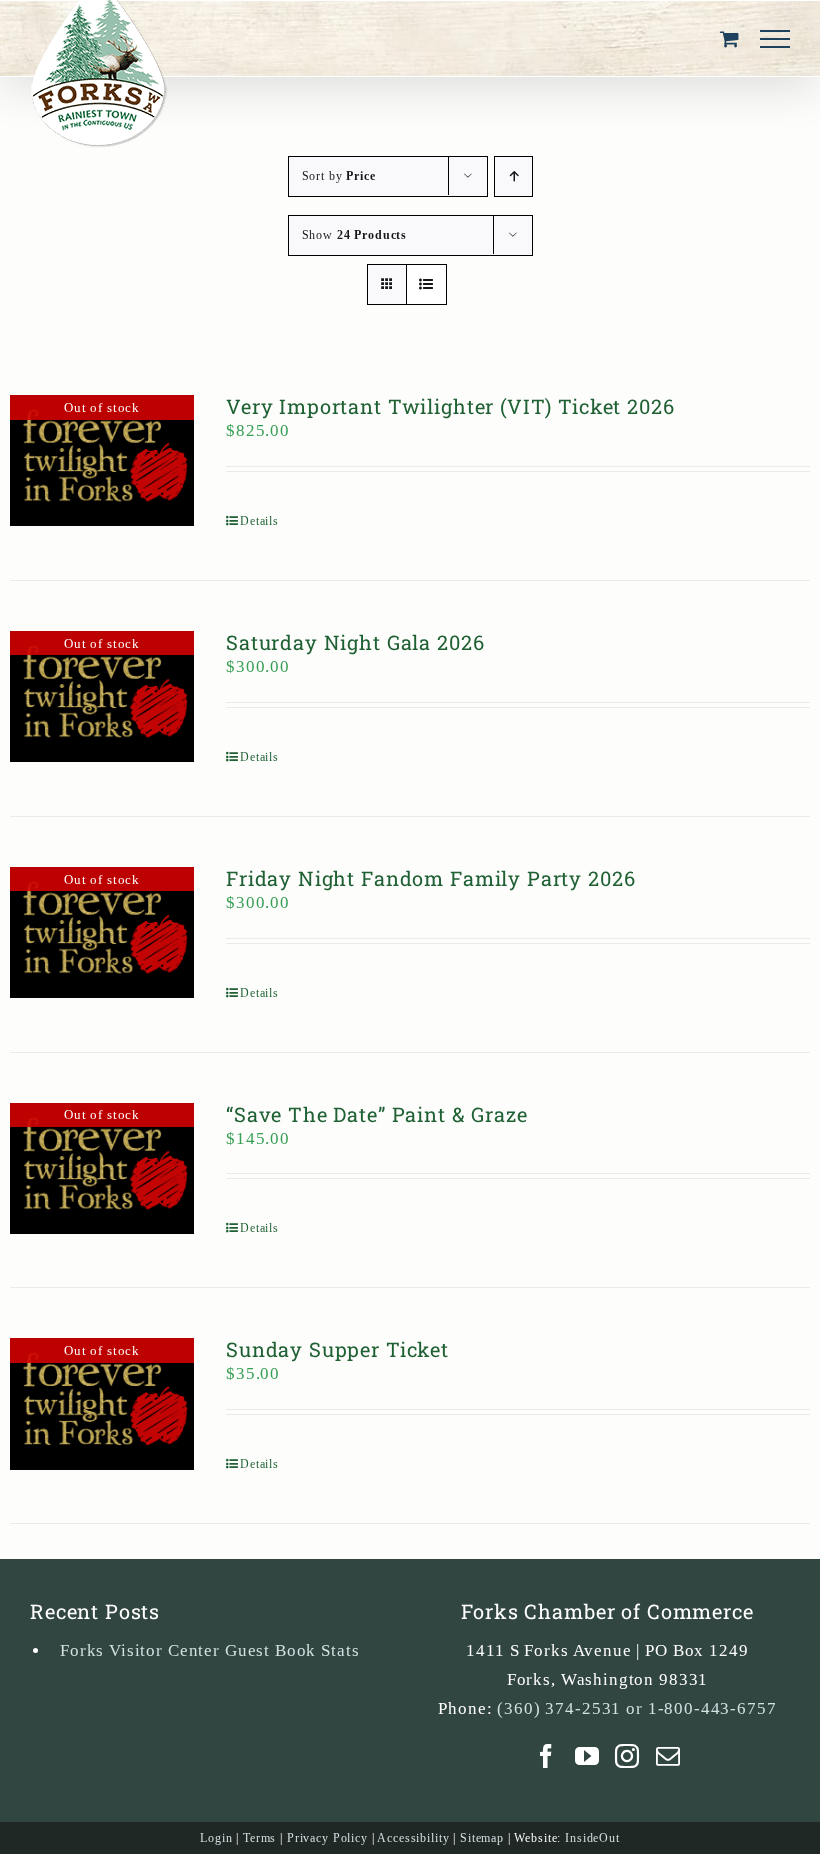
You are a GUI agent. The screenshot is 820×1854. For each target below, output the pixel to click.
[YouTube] (587, 1756)
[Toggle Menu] (775, 39)
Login (216, 1838)
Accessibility (413, 1838)
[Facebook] (546, 1756)
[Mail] (668, 1756)
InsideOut (592, 1838)
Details (259, 521)
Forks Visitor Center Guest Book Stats (209, 1650)
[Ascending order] (513, 176)
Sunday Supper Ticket (337, 1349)
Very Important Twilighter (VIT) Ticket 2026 (450, 406)
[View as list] (426, 284)
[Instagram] (627, 1756)
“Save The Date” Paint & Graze (377, 1114)
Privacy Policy (327, 1838)
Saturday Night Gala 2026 (355, 642)
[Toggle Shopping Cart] (730, 38)
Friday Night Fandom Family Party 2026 (430, 878)
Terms (259, 1838)
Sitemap (482, 1838)
